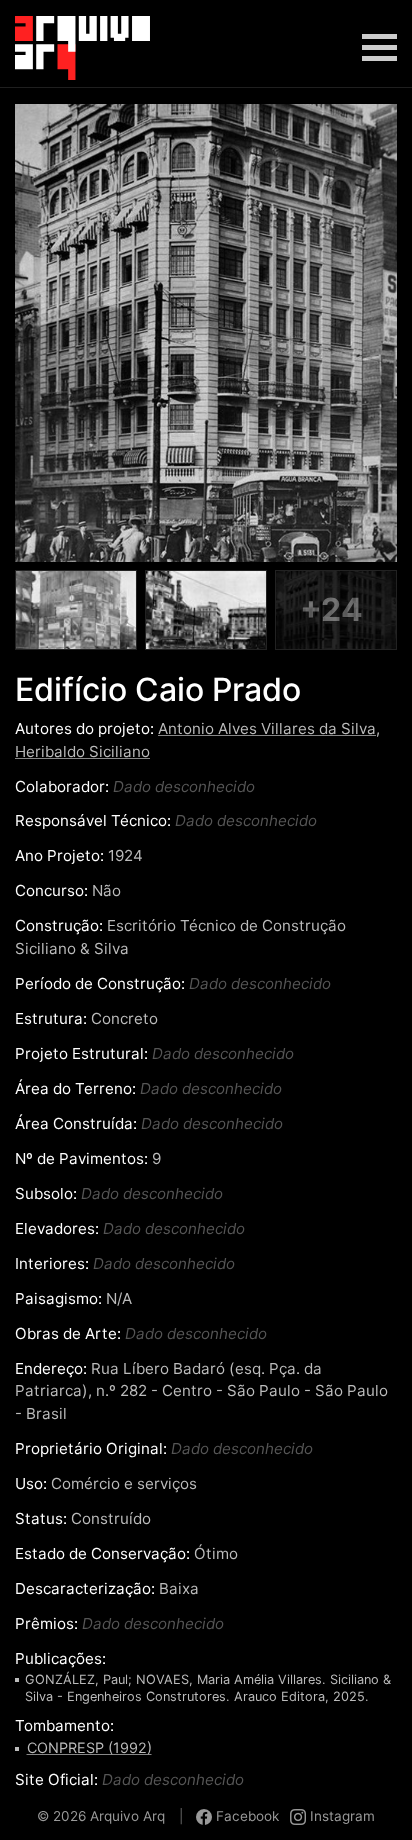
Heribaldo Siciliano (82, 751)
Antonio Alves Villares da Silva (267, 728)
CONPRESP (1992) (89, 1747)
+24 (331, 609)
